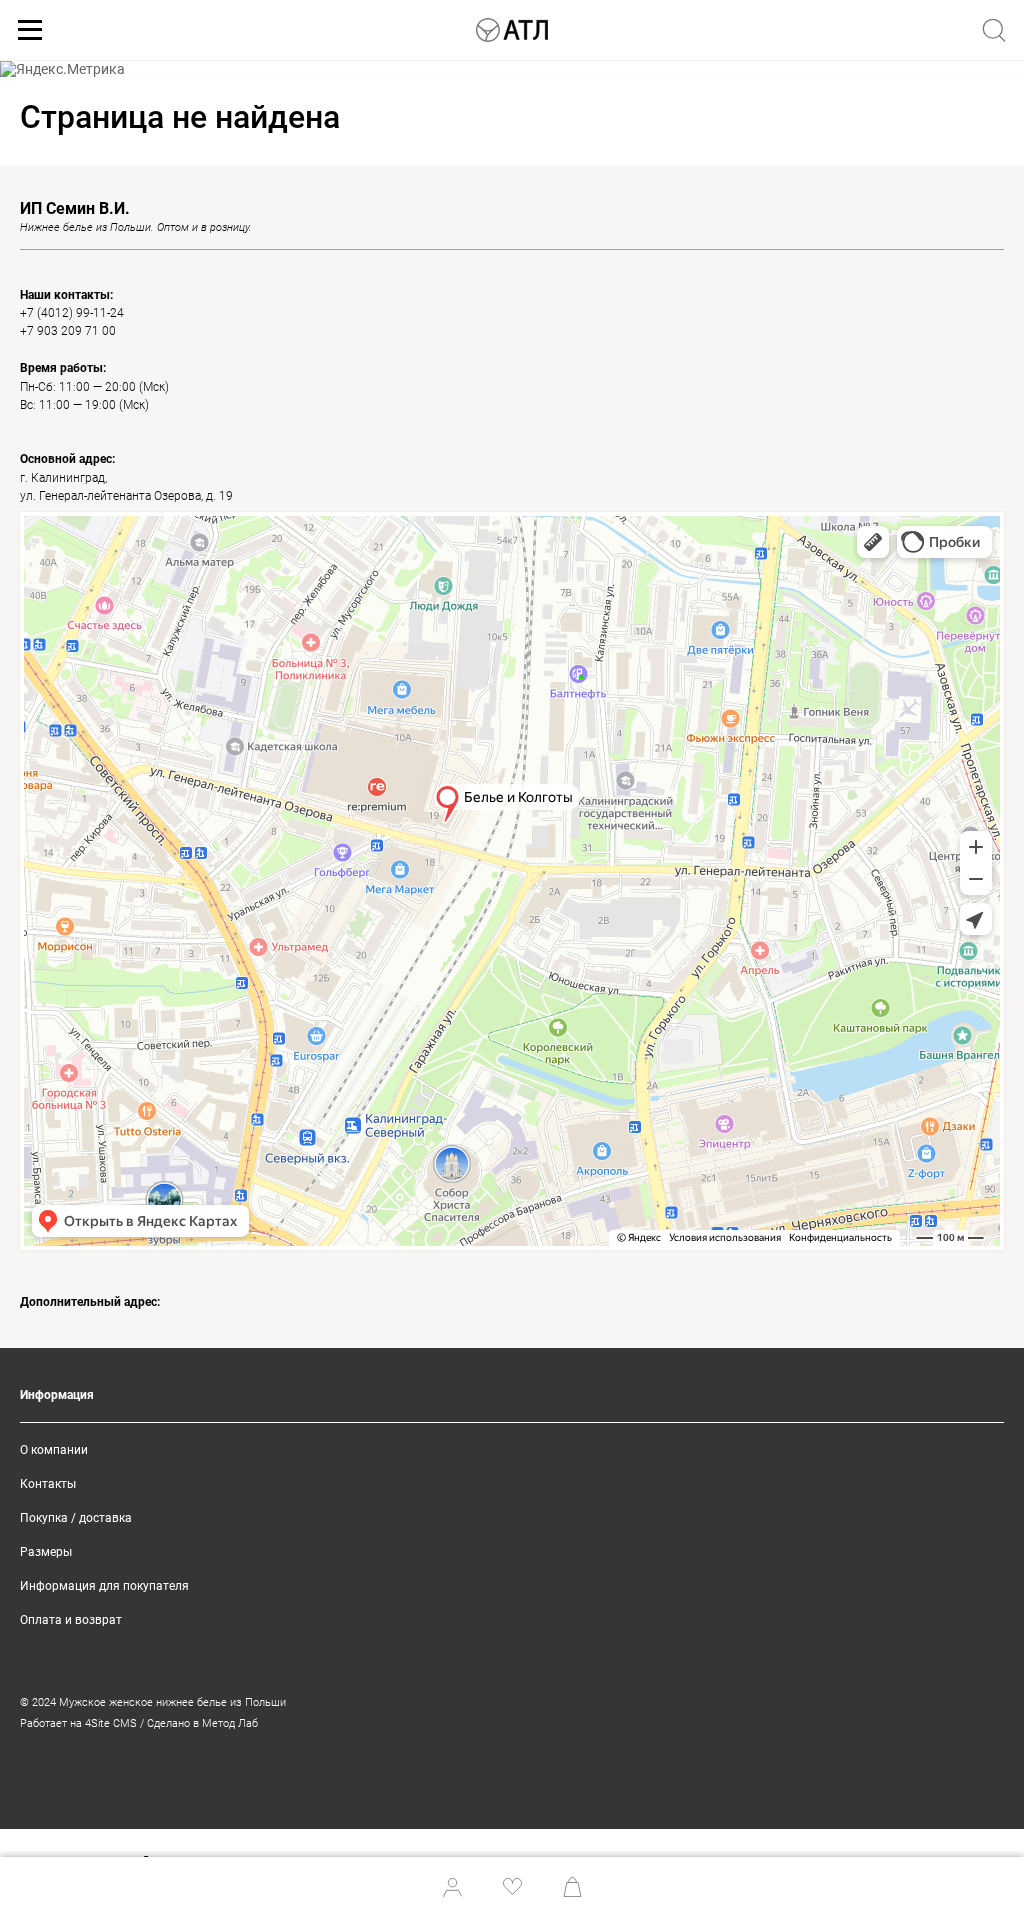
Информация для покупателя (104, 1586)
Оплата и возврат (71, 1620)
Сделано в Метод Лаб (202, 1723)
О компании (54, 1450)
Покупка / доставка (76, 1518)
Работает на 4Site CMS (78, 1723)
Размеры (46, 1552)
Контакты (48, 1484)
